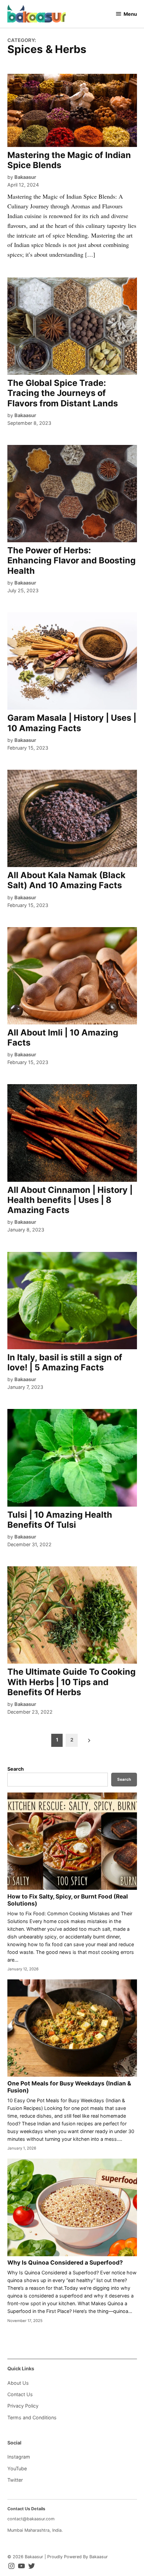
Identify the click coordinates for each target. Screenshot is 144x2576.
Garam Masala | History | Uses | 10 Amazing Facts (72, 723)
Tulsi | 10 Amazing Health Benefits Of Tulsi (60, 1520)
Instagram (19, 2457)
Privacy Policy (23, 2406)
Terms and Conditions (32, 2417)
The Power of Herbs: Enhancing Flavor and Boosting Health (71, 560)
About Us (18, 2383)
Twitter (15, 2480)
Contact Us (20, 2394)
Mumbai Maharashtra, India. (35, 2530)
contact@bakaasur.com (31, 2519)
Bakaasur (25, 177)
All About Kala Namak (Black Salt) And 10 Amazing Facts (66, 880)
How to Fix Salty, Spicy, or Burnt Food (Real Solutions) (68, 1900)
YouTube (17, 2468)
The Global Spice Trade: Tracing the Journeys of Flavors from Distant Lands (63, 393)
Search (16, 1769)
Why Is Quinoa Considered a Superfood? (65, 2262)
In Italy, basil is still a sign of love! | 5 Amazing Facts (65, 1362)
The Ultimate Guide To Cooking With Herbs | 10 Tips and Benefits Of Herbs (71, 1682)
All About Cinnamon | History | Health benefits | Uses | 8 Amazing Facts (70, 1200)
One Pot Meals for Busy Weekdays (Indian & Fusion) (69, 2087)
